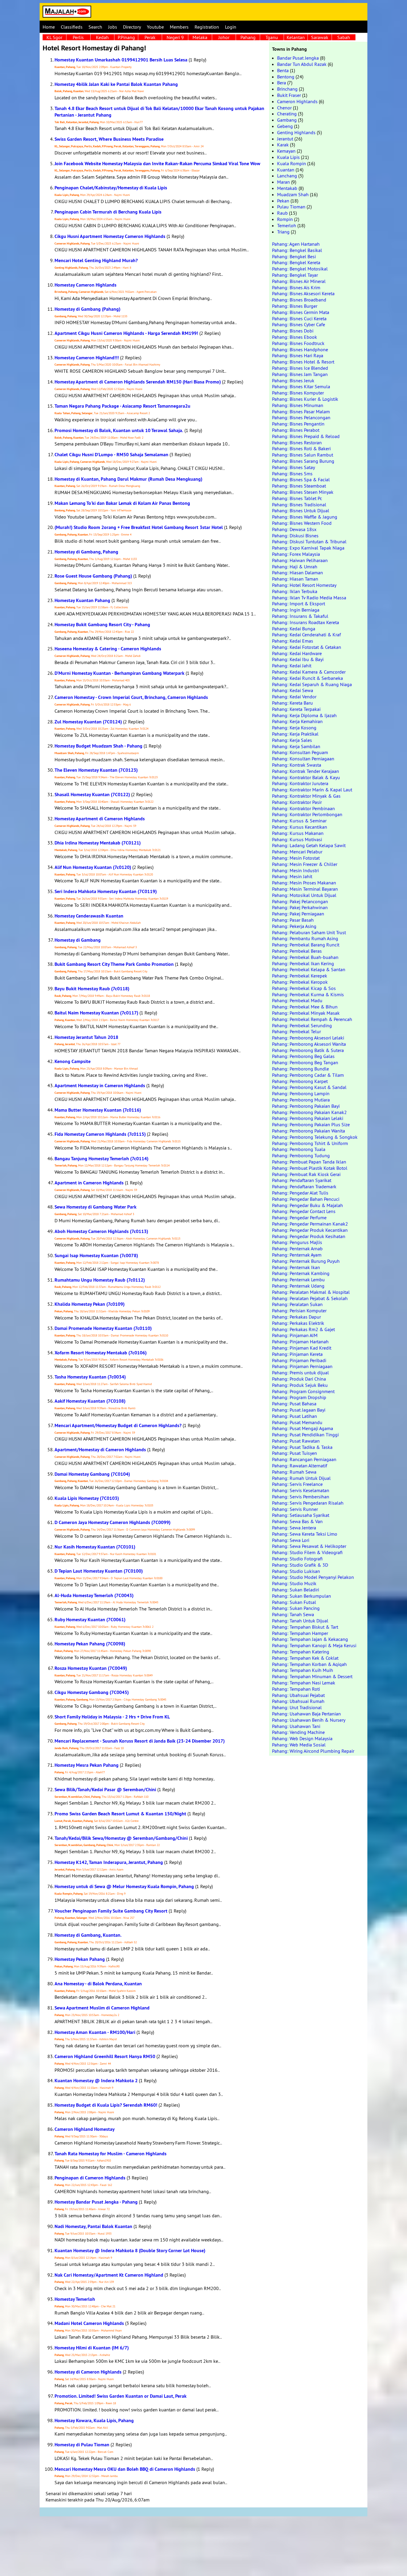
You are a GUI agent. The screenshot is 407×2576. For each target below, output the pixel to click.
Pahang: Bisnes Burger (295, 306)
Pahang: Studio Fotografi (297, 1559)
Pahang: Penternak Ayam (297, 1255)
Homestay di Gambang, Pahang (86, 552)
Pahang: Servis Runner (295, 1509)
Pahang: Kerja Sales (292, 740)
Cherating (287, 114)
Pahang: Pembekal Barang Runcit (306, 945)
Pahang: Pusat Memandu (297, 1422)
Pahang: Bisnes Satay (293, 467)
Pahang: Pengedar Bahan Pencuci (306, 1199)
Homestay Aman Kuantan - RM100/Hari (95, 2032)
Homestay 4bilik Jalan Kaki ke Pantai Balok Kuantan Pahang (116, 84)
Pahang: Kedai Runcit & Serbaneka (307, 678)
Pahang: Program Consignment (303, 1391)
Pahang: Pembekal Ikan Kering (303, 963)
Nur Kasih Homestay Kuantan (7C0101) (95, 1547)
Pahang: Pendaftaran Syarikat (302, 1180)
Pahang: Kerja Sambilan (296, 746)
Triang (283, 232)
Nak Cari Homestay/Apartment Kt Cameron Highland (109, 2275)
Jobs (113, 27)
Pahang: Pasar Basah (293, 920)
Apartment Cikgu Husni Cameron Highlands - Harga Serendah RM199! (126, 333)
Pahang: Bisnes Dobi (293, 331)
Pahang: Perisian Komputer (299, 1311)
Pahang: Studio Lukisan (296, 1571)
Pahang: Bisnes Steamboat (299, 486)
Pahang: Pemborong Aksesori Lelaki (308, 1038)
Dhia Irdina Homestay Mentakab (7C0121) (98, 843)
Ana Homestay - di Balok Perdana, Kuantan (98, 1984)
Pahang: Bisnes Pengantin (298, 424)
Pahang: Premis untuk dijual (300, 1373)
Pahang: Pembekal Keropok (300, 982)
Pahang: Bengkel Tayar (295, 275)
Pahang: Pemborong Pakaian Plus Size (311, 1124)
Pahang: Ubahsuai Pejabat (298, 1695)
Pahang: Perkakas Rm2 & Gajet (303, 1329)
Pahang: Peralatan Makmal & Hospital (311, 1292)
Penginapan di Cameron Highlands (90, 2178)
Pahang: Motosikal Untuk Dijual (304, 895)
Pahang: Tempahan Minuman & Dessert (312, 1676)
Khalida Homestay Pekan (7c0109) (90, 1304)
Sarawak (320, 37)
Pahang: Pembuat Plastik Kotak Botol (310, 1168)
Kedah (102, 37)
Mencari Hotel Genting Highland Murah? (96, 260)
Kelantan (296, 37)
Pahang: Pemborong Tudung (301, 1155)
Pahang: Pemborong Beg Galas (303, 1056)
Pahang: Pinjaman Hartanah (300, 1342)
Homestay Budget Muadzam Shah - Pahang (98, 746)
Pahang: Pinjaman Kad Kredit (302, 1348)
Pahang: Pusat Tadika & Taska (302, 1447)
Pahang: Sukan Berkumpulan (302, 1596)
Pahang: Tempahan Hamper (300, 1633)
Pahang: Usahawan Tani (296, 1726)
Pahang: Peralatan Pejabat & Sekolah (310, 1298)
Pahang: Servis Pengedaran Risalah (308, 1503)
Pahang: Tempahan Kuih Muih (303, 1670)
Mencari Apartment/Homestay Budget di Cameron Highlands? (118, 1425)
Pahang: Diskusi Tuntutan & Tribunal (309, 541)
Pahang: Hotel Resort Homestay (304, 585)
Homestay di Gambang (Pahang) (87, 309)
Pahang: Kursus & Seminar (299, 821)
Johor (224, 37)
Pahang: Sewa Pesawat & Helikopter (309, 1546)
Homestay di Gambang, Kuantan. (88, 1935)
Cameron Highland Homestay (85, 2129)
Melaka (200, 37)
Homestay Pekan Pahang (80, 1959)
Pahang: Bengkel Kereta (296, 262)
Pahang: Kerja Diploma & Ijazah (304, 715)
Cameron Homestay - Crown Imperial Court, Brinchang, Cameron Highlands (131, 697)
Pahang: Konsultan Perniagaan (303, 759)
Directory (132, 27)
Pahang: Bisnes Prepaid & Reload (306, 436)
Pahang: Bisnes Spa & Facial (301, 479)
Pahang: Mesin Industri (295, 870)
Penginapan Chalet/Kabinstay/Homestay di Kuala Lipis (111, 188)
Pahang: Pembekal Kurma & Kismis (308, 994)
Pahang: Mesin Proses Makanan (304, 883)
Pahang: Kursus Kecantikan (300, 827)
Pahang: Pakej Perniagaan (298, 914)
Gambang (287, 120)
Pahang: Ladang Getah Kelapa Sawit (309, 845)
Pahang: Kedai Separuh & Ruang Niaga (312, 684)
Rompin (285, 219)
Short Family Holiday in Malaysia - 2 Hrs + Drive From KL (112, 1717)
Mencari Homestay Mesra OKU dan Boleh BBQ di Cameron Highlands (125, 2469)
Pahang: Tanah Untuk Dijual (300, 1621)
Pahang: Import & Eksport (299, 604)
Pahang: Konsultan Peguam (300, 752)
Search (95, 27)
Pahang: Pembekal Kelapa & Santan (309, 969)
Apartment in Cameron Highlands (89, 1183)
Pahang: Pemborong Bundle (300, 1069)
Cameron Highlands (297, 101)
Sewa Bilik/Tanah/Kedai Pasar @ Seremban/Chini (105, 1790)
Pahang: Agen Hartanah (296, 244)
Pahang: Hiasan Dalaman (298, 573)
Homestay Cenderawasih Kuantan (89, 916)
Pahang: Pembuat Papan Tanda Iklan (309, 1162)
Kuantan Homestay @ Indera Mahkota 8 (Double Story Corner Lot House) (130, 2251)
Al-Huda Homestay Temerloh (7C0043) (94, 1595)
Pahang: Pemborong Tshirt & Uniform (310, 1143)
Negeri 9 (175, 37)
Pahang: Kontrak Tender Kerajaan (306, 771)
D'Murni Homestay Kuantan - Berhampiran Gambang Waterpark (119, 673)
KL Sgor (54, 37)
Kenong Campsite (73, 1061)
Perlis (78, 37)
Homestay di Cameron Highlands (88, 2372)
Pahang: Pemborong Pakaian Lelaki (308, 1118)
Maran (283, 182)
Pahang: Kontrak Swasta (297, 765)
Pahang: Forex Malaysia (296, 554)
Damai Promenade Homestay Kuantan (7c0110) (103, 1328)
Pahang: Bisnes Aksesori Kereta (303, 293)
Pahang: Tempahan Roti (296, 1689)
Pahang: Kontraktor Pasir (297, 802)
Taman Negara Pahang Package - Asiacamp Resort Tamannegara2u (122, 406)
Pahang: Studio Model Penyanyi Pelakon (313, 1577)
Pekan (283, 201)
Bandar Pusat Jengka (298, 58)
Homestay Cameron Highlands (86, 285)
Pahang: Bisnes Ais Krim (296, 287)
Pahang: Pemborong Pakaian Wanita (309, 1131)
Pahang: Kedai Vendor (294, 697)
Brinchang (287, 89)
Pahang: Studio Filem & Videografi (307, 1552)
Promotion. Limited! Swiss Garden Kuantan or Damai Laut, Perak (121, 2396)
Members (179, 27)
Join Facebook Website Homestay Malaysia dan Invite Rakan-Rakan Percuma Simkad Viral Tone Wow (157, 164)
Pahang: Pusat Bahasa (294, 1404)
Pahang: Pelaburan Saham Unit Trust (309, 932)
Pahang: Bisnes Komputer (298, 393)
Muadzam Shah (293, 194)
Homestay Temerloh (75, 2299)
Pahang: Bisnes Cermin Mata (301, 312)
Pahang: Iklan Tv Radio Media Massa (309, 598)
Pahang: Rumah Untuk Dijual (301, 1478)
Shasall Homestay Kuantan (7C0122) (92, 795)
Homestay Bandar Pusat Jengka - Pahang (96, 2202)
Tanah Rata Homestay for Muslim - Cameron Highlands (111, 2154)
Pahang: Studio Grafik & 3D (300, 1565)
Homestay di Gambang (78, 940)
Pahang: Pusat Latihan (295, 1416)
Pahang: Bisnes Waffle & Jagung (305, 517)
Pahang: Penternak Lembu (298, 1280)
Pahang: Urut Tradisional (297, 1707)
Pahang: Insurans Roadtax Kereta (306, 622)
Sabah (344, 37)
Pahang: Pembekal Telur (296, 1031)
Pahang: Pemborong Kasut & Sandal (309, 1087)
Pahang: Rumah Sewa (294, 1472)
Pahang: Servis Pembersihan (301, 1497)
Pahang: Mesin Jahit (292, 876)
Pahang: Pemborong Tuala (299, 1149)
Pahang (248, 37)
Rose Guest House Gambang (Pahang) (93, 576)
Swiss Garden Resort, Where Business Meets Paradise (109, 139)
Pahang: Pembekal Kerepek (300, 976)
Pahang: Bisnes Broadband (299, 300)
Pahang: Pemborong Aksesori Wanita (309, 1044)
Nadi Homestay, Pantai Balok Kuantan (93, 2226)
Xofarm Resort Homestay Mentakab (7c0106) (101, 1353)
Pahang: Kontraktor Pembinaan (303, 808)
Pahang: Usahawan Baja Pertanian (306, 1714)
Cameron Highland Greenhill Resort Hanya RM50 (105, 2056)
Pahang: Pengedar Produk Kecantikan (310, 1230)
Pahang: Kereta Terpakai (296, 709)
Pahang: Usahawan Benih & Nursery (309, 1720)
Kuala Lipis (288, 157)
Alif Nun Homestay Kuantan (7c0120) (93, 867)
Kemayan (286, 151)
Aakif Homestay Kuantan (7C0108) (90, 1401)
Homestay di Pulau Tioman (82, 2445)
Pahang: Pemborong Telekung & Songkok (315, 1137)
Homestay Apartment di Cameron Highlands (100, 819)
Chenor (284, 108)
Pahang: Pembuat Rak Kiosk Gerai (306, 1174)
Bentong (286, 77)
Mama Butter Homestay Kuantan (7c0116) (98, 1110)
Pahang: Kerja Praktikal (295, 734)
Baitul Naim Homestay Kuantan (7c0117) (96, 1013)
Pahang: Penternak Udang (298, 1286)
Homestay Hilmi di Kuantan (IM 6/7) (92, 2348)
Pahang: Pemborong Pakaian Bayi (306, 1106)
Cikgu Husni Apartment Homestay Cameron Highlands (110, 236)
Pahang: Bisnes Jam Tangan (300, 374)
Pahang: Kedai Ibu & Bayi (298, 659)
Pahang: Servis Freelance (297, 1484)
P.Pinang (126, 37)
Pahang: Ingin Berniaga (296, 610)
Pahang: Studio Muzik (294, 1583)
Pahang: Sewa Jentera (294, 1528)
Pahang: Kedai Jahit (292, 666)
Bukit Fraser (289, 95)
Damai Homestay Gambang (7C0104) (92, 1474)
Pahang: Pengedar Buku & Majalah (307, 1205)
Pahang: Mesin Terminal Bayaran (305, 889)
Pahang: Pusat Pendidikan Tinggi (305, 1435)
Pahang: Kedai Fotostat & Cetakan (307, 647)
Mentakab (287, 188)
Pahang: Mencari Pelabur (297, 852)
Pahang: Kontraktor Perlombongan (307, 814)
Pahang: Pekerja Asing (294, 926)
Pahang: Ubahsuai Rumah (298, 1701)
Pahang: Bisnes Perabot (296, 430)
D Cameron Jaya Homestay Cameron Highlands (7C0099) (112, 1522)
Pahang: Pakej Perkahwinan (300, 907)
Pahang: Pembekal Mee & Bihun (305, 1007)
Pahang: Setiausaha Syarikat (301, 1515)
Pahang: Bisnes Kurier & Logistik (305, 399)
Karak (283, 145)
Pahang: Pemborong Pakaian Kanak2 (309, 1112)
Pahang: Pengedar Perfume (299, 1217)
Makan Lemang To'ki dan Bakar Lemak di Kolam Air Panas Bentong (122, 503)
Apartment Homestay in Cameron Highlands (100, 1086)
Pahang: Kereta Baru (292, 703)
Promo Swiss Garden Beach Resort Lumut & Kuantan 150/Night (120, 1814)
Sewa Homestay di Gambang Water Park (95, 1207)
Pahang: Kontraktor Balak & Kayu (306, 777)
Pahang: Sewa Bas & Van (297, 1521)
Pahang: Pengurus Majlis (297, 1242)
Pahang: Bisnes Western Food (302, 523)
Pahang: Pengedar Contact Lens (304, 1211)
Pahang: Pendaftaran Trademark (304, 1186)
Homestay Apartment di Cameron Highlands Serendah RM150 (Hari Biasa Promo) (138, 382)
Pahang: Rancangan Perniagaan (304, 1459)
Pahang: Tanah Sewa (293, 1614)
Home (49, 27)
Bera (282, 83)
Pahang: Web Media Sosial (299, 1745)
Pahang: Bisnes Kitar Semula (301, 386)
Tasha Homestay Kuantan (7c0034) (90, 1377)
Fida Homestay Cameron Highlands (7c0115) (100, 1134)
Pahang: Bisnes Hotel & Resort (303, 362)
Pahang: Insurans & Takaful (300, 616)
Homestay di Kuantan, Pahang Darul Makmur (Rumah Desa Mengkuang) (128, 479)
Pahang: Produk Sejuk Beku (300, 1385)
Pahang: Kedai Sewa (293, 690)
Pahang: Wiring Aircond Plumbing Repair (313, 1751)
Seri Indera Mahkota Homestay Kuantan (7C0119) (106, 891)
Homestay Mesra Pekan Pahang (87, 1765)
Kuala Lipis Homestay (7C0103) (87, 1498)
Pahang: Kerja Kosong (294, 728)
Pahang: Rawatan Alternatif (300, 1466)
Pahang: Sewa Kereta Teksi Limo (305, 1534)
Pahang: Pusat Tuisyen (295, 1453)
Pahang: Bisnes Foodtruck (298, 343)
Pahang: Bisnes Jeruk (293, 380)
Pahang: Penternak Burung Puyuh (306, 1261)
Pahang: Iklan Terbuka (295, 591)
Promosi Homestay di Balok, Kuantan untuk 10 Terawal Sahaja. (119, 430)
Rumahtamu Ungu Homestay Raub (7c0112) (100, 1280)
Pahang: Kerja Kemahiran (297, 721)
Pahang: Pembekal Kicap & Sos (304, 988)
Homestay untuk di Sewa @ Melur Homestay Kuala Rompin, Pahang (124, 1886)
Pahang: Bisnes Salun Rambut (303, 455)
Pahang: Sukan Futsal (294, 1602)
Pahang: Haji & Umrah (295, 567)
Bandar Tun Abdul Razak (302, 64)
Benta (283, 70)
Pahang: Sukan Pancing (296, 1608)
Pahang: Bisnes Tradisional (299, 505)
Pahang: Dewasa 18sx (294, 529)
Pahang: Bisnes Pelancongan (301, 417)
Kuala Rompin (292, 163)
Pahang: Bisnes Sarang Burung (303, 461)
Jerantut (285, 139)
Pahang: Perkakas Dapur (296, 1317)
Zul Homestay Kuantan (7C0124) (88, 722)
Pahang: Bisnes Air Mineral (299, 281)
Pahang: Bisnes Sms (292, 474)
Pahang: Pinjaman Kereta (297, 1354)
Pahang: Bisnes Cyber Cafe (299, 324)
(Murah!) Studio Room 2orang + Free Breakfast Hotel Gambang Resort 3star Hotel (139, 527)
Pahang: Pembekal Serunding (302, 1025)
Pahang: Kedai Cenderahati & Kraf (306, 635)
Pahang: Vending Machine (298, 1732)
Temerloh (287, 225)
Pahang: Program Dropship (299, 1397)
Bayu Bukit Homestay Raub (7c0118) (92, 989)
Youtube (155, 27)
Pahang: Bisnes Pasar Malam (301, 411)
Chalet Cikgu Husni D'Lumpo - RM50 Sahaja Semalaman (111, 455)
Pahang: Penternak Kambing (301, 1273)
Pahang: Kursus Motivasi (297, 839)
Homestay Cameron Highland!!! (87, 358)
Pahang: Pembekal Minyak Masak (306, 1013)
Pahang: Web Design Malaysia (302, 1738)
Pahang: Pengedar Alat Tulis (300, 1193)
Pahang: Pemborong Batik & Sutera (308, 1050)
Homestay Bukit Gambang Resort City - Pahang (102, 625)
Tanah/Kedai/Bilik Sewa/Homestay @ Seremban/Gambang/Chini (121, 1838)
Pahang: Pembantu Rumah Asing (305, 938)
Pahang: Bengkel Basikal (297, 250)
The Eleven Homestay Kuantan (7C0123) (96, 770)
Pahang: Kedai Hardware (297, 653)
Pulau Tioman (291, 207)
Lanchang (287, 176)
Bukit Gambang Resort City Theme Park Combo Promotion (114, 964)
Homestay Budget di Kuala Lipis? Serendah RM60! (106, 2105)
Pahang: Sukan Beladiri (296, 1590)
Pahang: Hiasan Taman (295, 579)
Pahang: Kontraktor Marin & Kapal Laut (312, 790)
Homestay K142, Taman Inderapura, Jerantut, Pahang (109, 1862)
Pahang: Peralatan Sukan (297, 1304)
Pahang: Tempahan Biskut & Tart (305, 1627)
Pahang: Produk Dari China (299, 1379)
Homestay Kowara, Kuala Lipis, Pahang (94, 2420)
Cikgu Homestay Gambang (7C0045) (92, 1692)
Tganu (272, 37)
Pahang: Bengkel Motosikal (300, 269)
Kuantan (286, 170)
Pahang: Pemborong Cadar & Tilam (308, 1075)
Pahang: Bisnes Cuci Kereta (299, 318)
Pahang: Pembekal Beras (297, 951)
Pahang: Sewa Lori (291, 1540)
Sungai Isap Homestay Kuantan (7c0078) (96, 1255)
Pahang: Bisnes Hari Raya (298, 355)
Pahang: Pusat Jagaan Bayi (299, 1410)
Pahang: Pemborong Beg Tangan (305, 1062)
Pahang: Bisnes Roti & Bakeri (301, 448)
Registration (207, 27)
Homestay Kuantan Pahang (82, 600)
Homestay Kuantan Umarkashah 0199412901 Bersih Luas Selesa (121, 60)
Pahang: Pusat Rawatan (296, 1441)
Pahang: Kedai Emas (293, 641)
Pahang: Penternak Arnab (297, 1248)
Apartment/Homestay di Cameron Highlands (100, 1450)
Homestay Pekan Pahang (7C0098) (90, 1644)
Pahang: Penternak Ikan (296, 1267)
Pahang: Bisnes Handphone (300, 349)
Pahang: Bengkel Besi (294, 256)
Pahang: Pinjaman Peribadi (299, 1360)
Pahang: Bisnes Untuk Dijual (301, 510)
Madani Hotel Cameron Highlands (89, 2323)
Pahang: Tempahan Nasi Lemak (304, 1683)
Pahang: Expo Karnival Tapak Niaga (308, 548)
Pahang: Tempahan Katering (301, 1652)
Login (231, 27)
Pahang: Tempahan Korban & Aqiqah (309, 1664)
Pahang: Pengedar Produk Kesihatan (309, 1236)
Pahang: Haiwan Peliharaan (300, 560)
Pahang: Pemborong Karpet (300, 1081)
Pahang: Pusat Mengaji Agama (303, 1428)
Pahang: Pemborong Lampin (301, 1093)
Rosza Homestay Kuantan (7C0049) (91, 1668)
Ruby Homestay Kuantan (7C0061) (90, 1620)
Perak (150, 37)
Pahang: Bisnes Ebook (295, 337)
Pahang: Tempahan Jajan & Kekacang (310, 1639)
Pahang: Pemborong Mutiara (301, 1100)
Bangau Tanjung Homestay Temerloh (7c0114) (101, 1159)
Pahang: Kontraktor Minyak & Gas (306, 796)
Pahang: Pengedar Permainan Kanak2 (310, 1224)
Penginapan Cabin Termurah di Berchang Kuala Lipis (108, 212)
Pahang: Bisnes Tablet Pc (297, 498)
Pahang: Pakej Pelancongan (300, 901)
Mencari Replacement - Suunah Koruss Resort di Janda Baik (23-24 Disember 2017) (140, 1741)
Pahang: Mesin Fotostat (296, 858)
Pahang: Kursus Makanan (298, 833)
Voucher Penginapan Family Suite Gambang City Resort (111, 1911)
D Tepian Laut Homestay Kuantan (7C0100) (99, 1571)
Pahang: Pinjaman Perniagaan (302, 1366)
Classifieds (72, 27)
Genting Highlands (296, 132)
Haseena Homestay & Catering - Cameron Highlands (108, 649)
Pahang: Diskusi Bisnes (295, 536)
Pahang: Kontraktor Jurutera (300, 783)
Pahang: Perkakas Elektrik (298, 1323)
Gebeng (285, 126)
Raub (282, 213)
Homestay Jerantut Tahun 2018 (86, 1037)
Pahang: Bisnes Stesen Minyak (303, 492)
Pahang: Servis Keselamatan (301, 1490)
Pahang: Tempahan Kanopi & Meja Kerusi (314, 1645)
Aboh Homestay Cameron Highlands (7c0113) (101, 1231)
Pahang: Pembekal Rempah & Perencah (312, 1019)
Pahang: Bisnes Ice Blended (300, 368)
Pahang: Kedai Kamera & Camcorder (309, 672)
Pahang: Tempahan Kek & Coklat (305, 1658)
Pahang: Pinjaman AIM (295, 1335)
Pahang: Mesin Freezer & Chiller (305, 864)
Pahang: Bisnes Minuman (298, 405)
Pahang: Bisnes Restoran (297, 443)
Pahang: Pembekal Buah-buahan (305, 957)
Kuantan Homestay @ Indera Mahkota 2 (96, 2081)
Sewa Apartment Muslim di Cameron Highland (102, 2008)
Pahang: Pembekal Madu (297, 1000)
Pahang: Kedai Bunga (294, 629)
